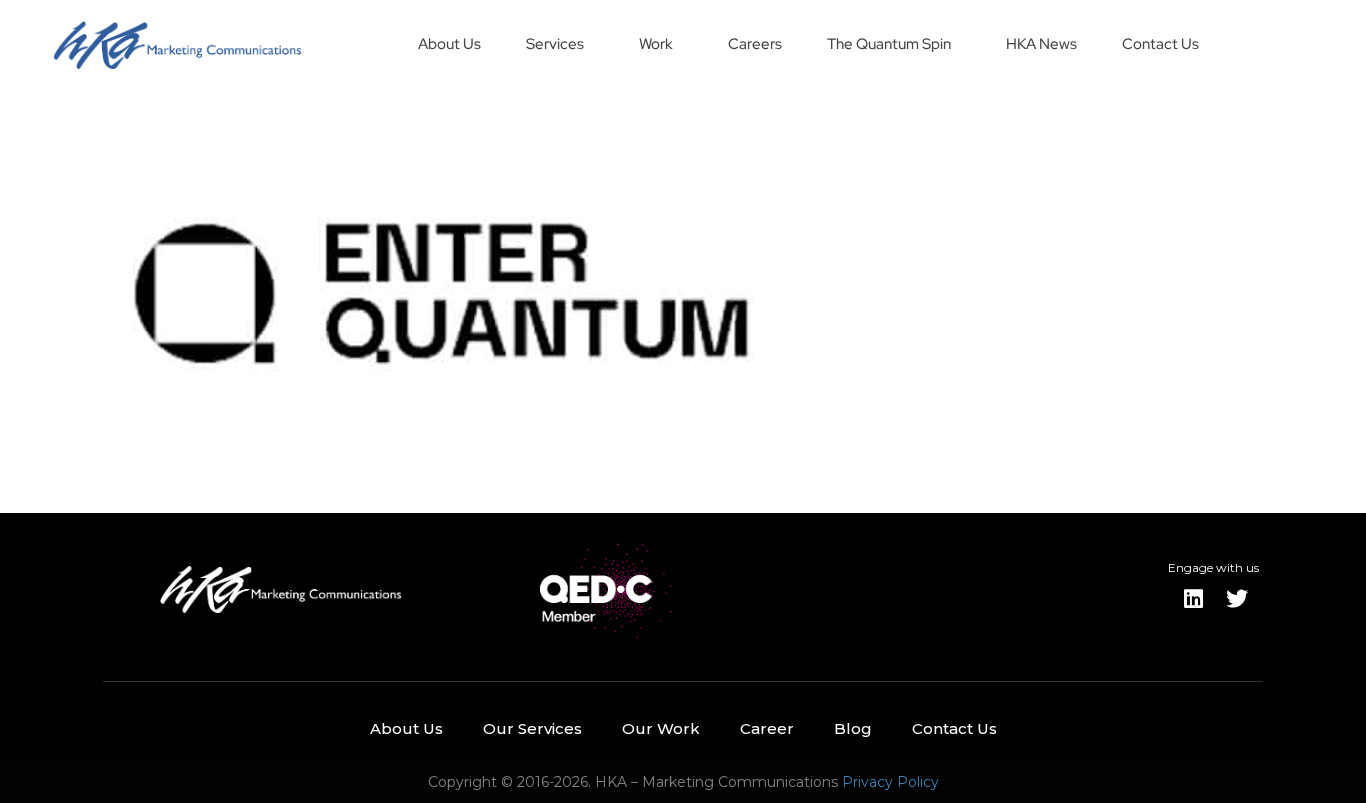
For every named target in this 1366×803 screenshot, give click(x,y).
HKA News (1041, 44)
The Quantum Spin (889, 44)
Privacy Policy (890, 782)
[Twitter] (1237, 599)
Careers (755, 44)
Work (656, 44)
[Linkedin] (1193, 599)
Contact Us (1160, 44)
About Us (449, 44)
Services (555, 44)
